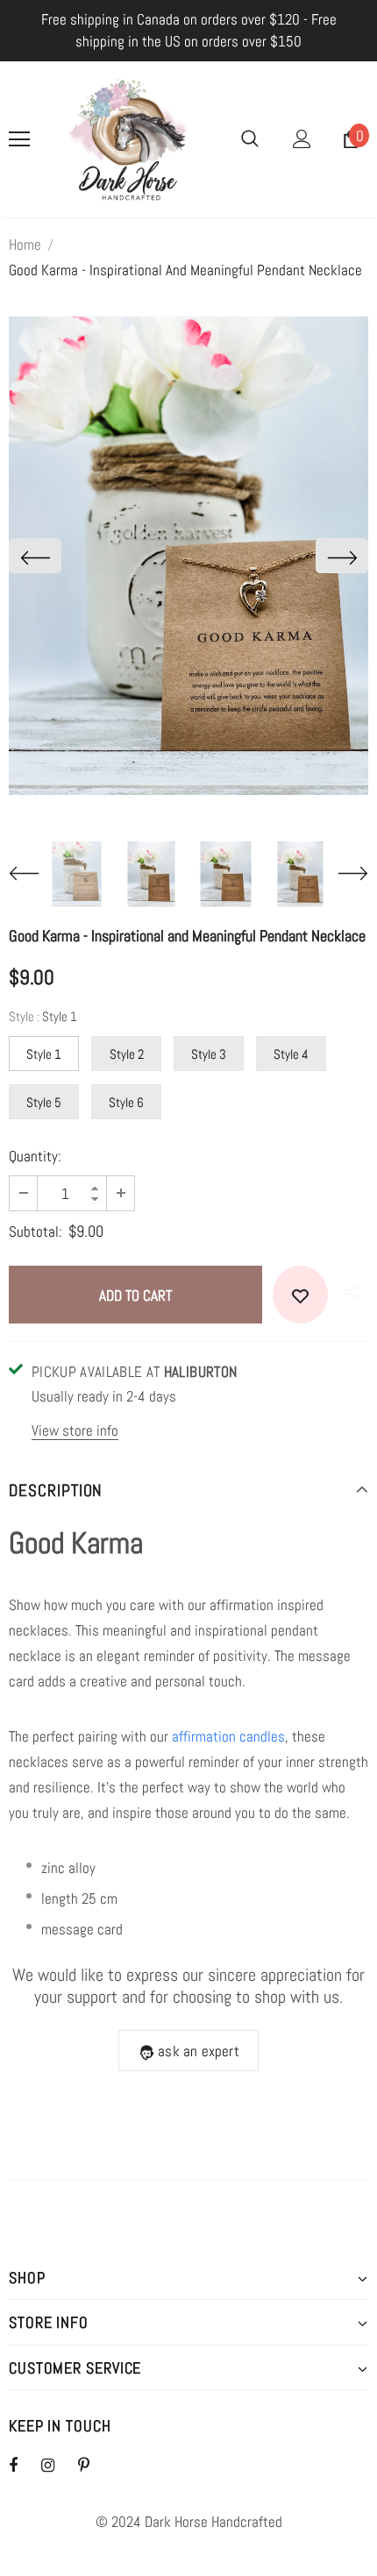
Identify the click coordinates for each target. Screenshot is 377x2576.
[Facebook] (25, 2465)
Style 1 (44, 1054)
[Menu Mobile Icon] (19, 139)
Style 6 (126, 1102)
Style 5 (44, 1102)
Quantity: (35, 1156)
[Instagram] (57, 2465)
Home (25, 245)
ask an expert (199, 2051)
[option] (188, 556)
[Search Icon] (250, 139)
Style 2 (127, 1054)
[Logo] (128, 139)
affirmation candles (228, 1736)
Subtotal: (36, 1231)
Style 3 (209, 1054)
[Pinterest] (94, 2465)
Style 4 (291, 1054)
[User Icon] (302, 139)
